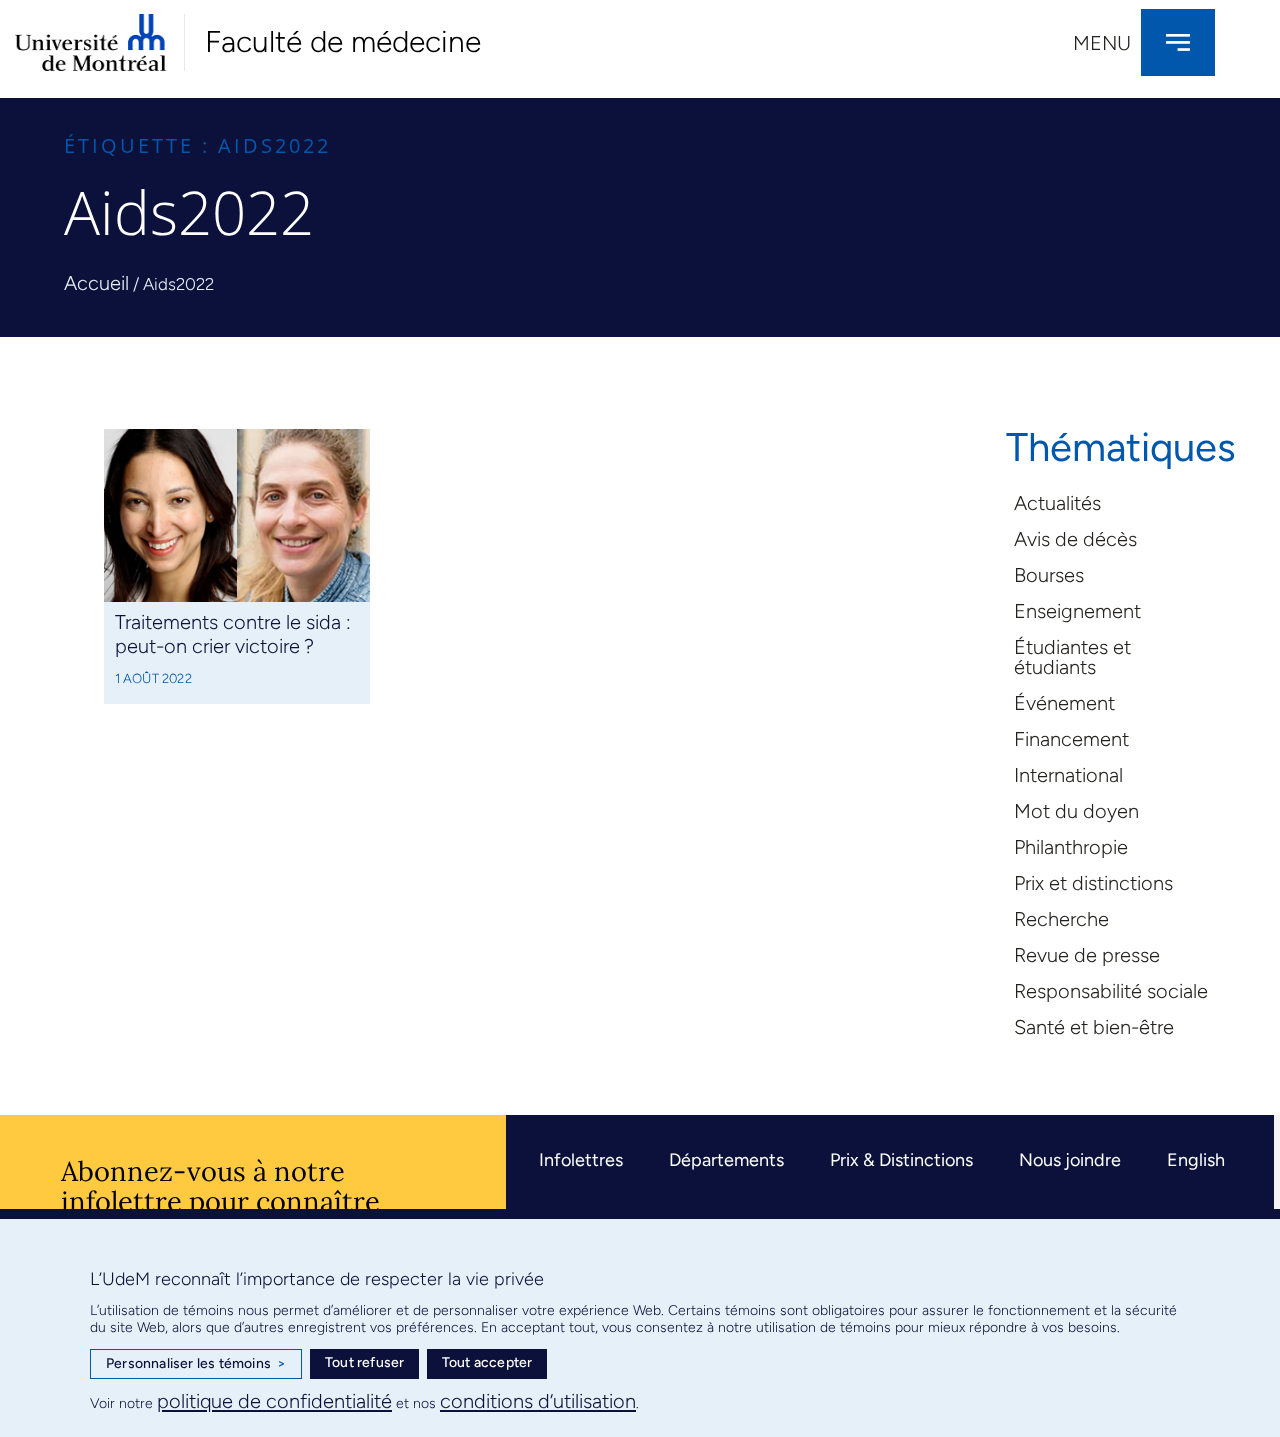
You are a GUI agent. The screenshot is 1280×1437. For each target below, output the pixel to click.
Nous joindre (1070, 1160)
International (1068, 775)
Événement (1064, 703)
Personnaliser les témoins (196, 1363)
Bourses (1049, 575)
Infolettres (581, 1160)
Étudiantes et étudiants (1072, 657)
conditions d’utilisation (538, 1401)
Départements (726, 1160)
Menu (1102, 43)
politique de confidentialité (274, 1401)
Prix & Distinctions (901, 1160)
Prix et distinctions (1093, 883)
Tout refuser (364, 1362)
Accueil (96, 283)
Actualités (1057, 503)
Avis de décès (1075, 539)
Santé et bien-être (1094, 1027)
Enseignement (1077, 611)
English (1196, 1160)
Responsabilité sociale (1111, 991)
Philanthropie (1071, 847)
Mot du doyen (1076, 811)
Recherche (1061, 919)
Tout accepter (487, 1362)
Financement (1071, 739)
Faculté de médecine (343, 41)
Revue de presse (1087, 955)
